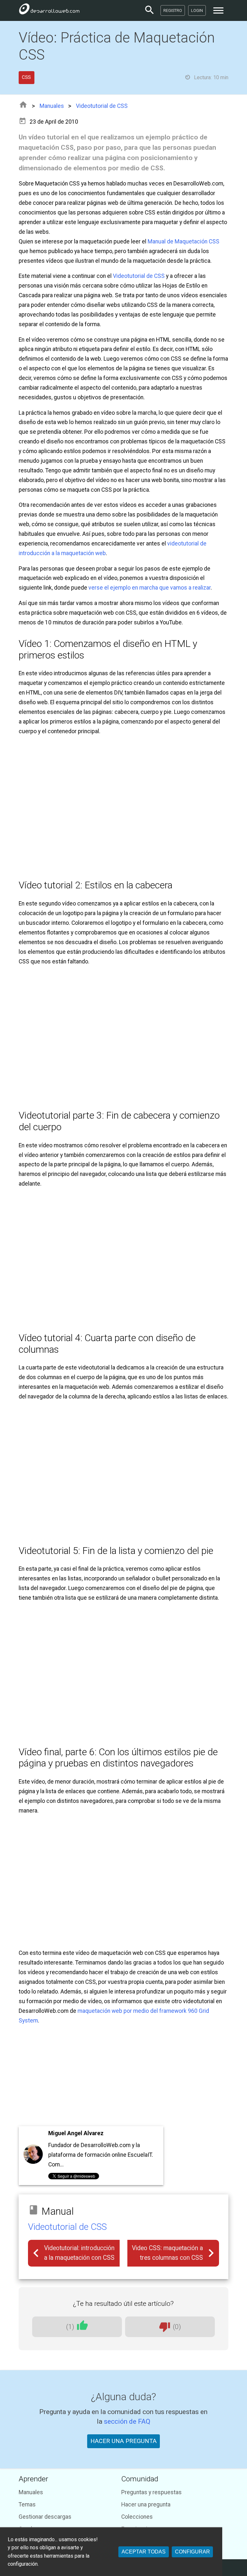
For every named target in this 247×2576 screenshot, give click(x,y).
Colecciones (137, 2517)
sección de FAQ (127, 2421)
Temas (27, 2505)
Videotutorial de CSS (102, 106)
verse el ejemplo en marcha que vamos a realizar (150, 588)
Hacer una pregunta (146, 2505)
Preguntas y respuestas (151, 2492)
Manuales (52, 106)
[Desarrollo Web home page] (49, 10)
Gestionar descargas (45, 2517)
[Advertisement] (124, 2076)
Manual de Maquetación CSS (183, 241)
